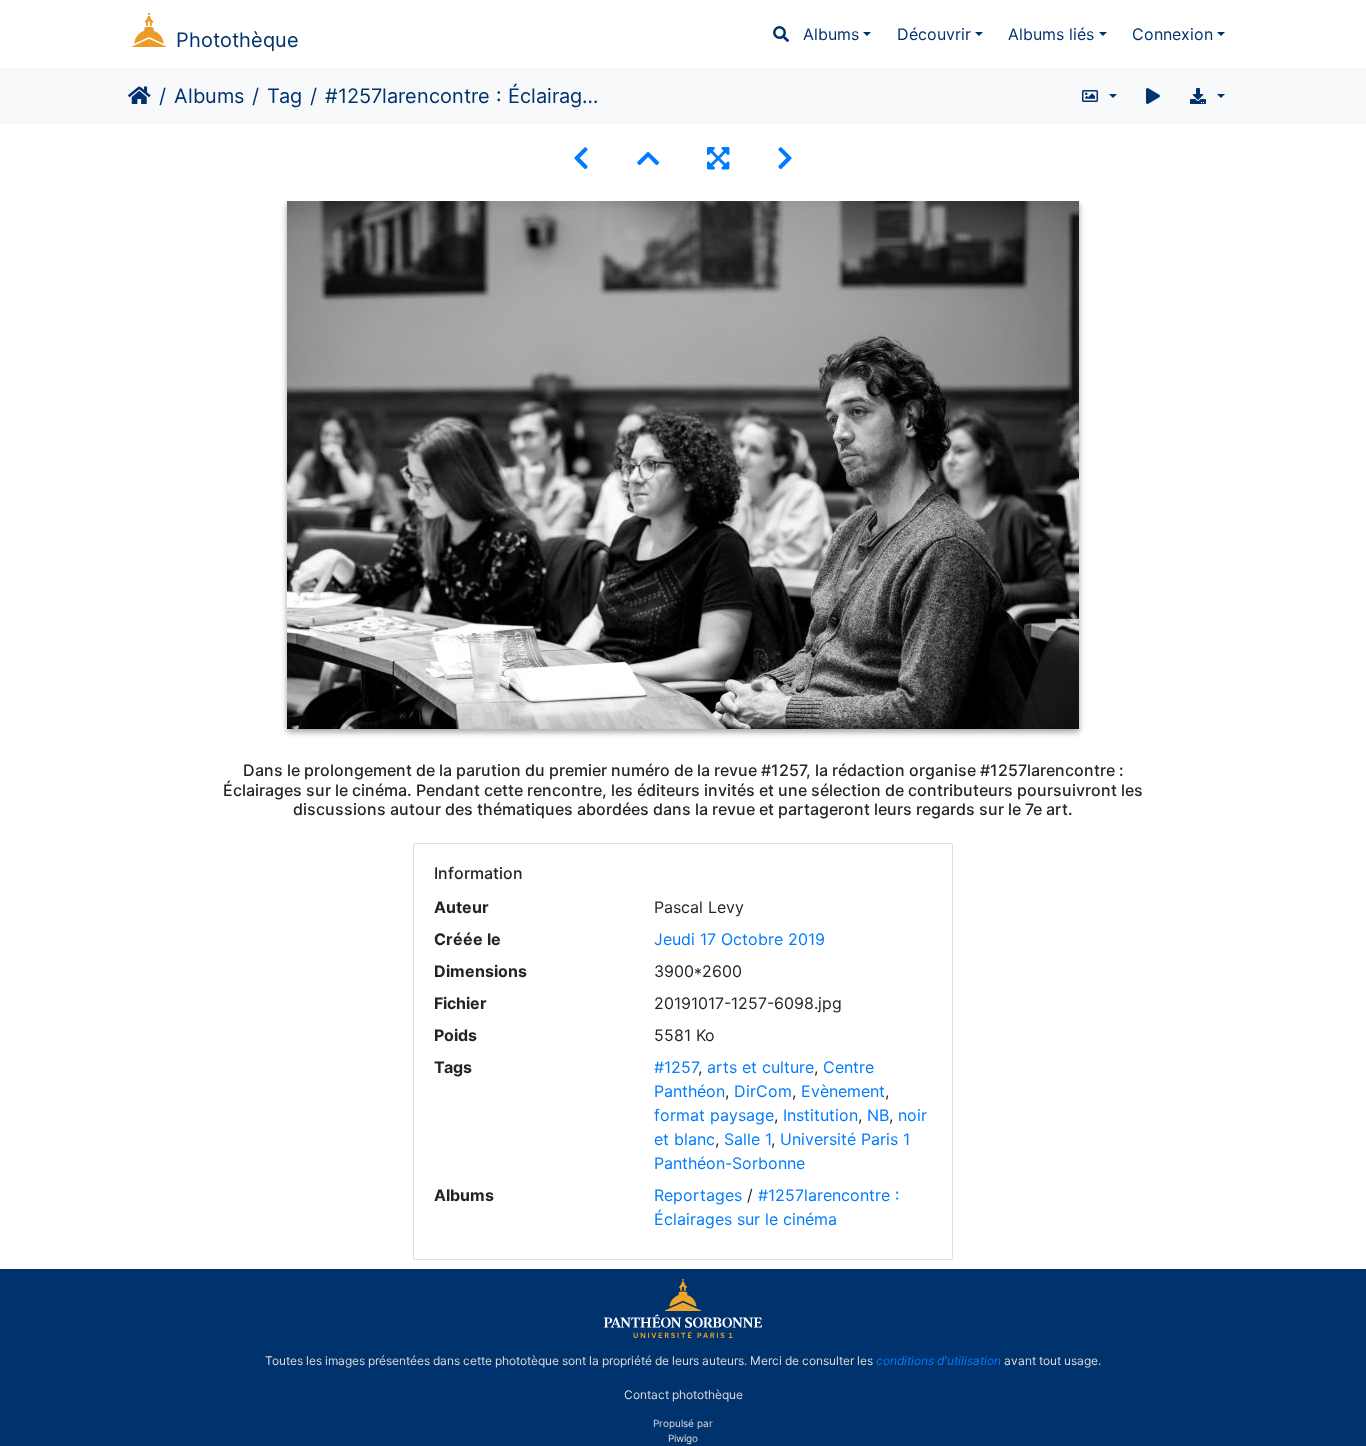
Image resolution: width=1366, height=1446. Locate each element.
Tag (284, 96)
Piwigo (683, 1438)
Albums (831, 34)
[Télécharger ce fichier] (1206, 96)
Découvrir (934, 34)
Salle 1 (747, 1139)
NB (878, 1115)
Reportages (698, 1195)
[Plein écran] (718, 158)
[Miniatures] (648, 158)
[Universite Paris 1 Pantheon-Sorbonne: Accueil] (683, 1334)
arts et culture (760, 1067)
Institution (820, 1115)
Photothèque (237, 40)
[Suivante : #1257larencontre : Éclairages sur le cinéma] (785, 158)
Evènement (843, 1091)
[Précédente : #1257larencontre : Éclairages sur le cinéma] (581, 158)
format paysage (714, 1115)
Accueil (139, 96)
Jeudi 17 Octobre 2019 (739, 939)
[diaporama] (1153, 96)
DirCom (763, 1091)
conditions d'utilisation (938, 1360)
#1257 (676, 1067)
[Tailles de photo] (1098, 96)
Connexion (1172, 34)
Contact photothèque (683, 1394)
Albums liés (1051, 34)
